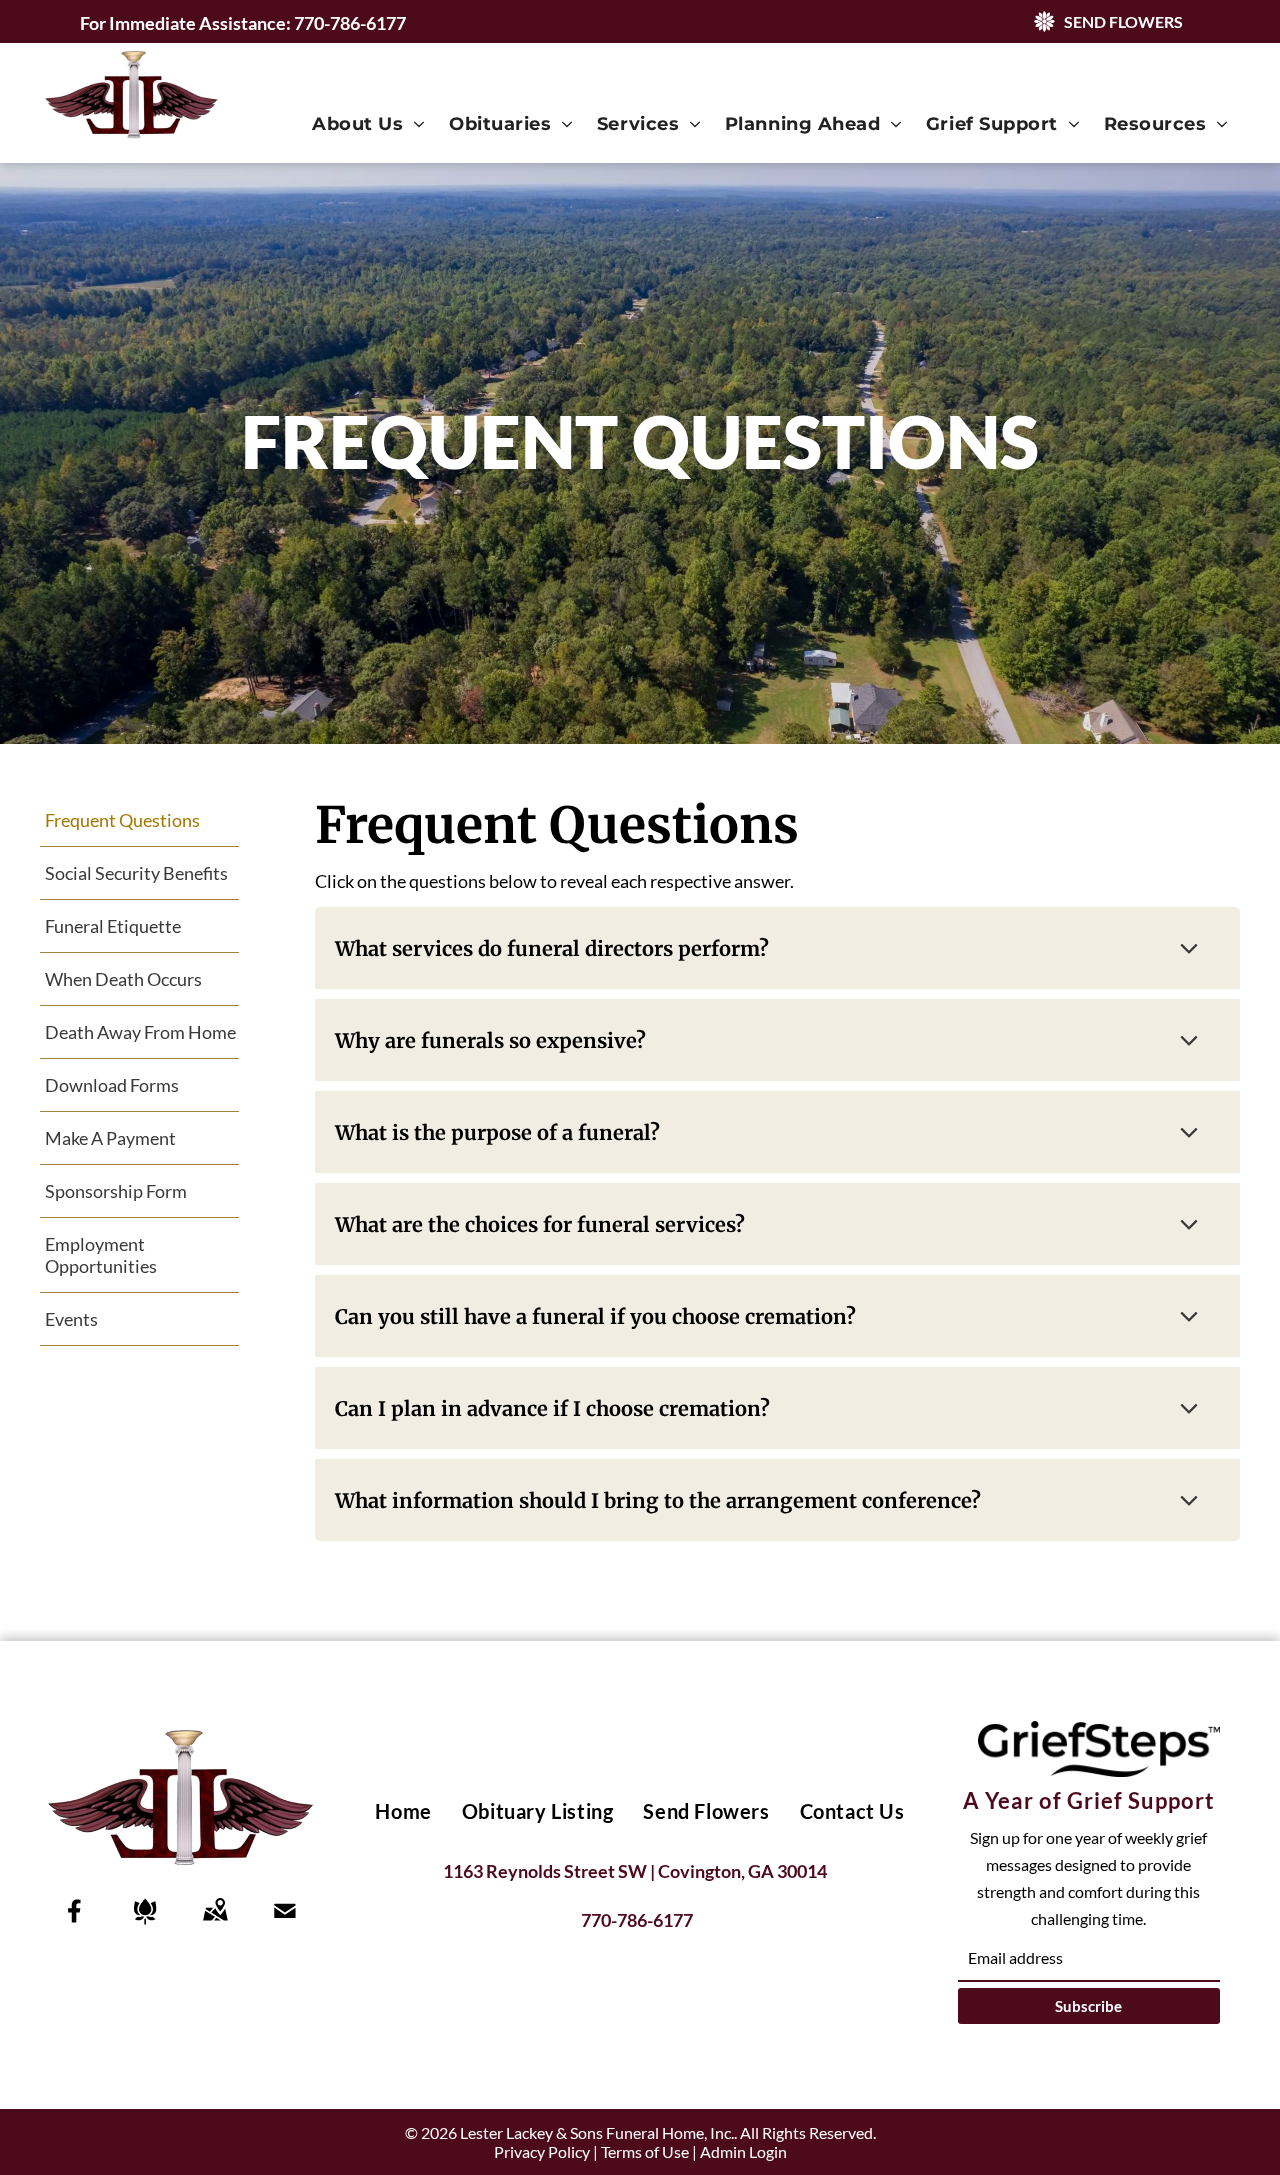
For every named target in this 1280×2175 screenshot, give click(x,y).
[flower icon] (145, 1924)
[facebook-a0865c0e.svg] (75, 1924)
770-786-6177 (350, 23)
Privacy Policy (542, 2151)
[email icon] (285, 1924)
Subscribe (1088, 2006)
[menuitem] (368, 124)
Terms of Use (645, 2151)
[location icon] (215, 1924)
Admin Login (743, 2151)
